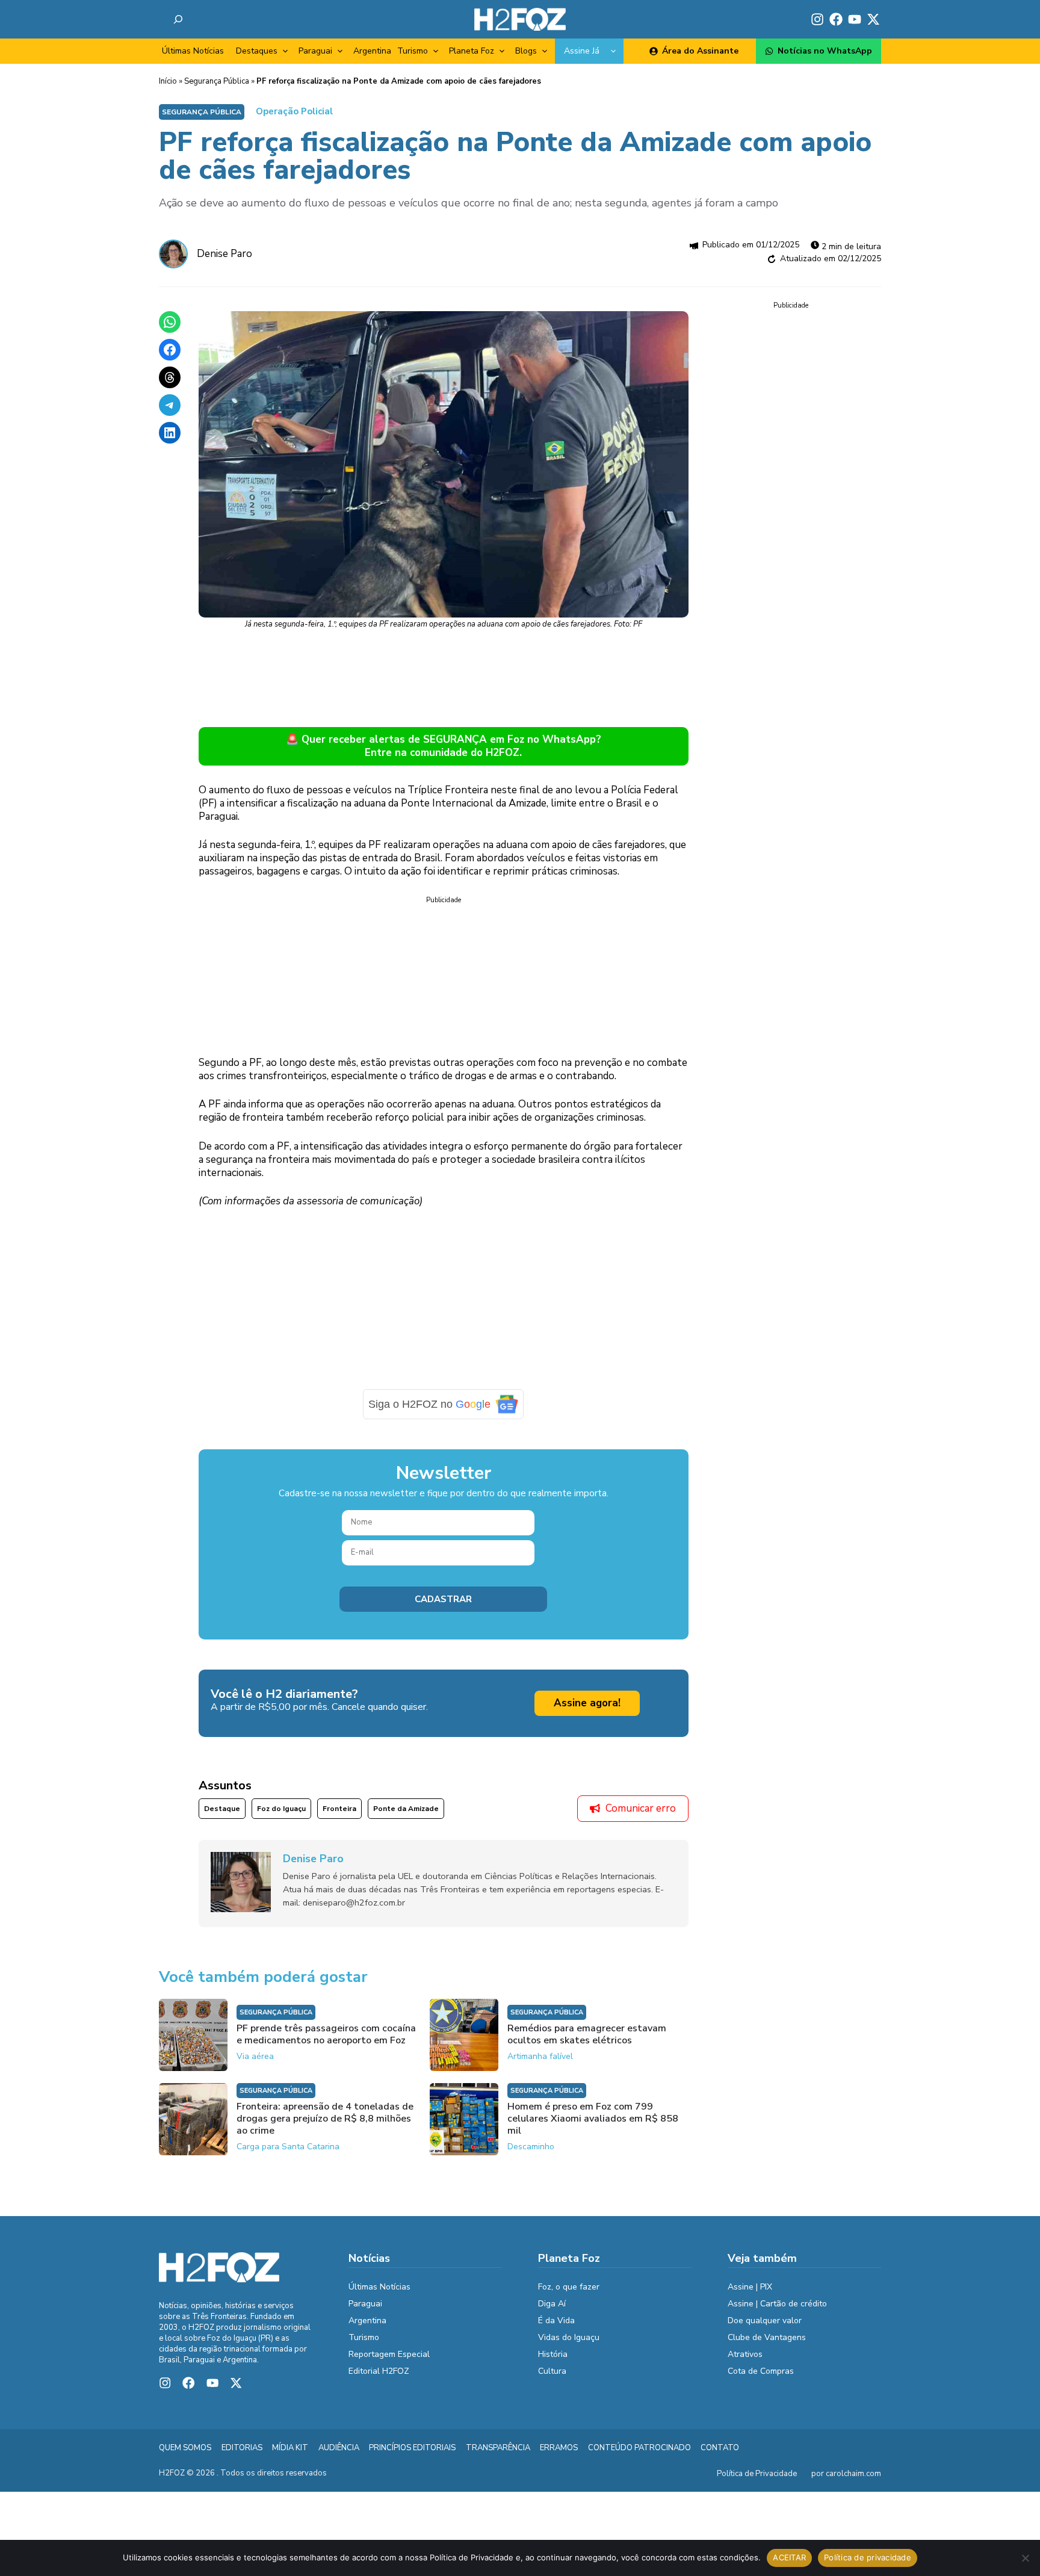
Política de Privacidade (757, 2474)
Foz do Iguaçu (281, 1809)
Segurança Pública (217, 81)
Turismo (413, 51)
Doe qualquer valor (765, 2321)
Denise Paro (224, 254)
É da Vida (556, 2321)
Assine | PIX (750, 2287)
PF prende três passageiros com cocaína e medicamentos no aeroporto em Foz (326, 2034)
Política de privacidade (868, 2557)
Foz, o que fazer (569, 2287)
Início (168, 81)
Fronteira (339, 1809)
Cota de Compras (761, 2371)
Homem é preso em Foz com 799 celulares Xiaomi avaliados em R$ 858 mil (593, 2119)
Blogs (526, 51)
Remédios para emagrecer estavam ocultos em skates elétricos (587, 2034)
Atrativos (745, 2354)
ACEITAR (789, 2557)
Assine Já (582, 51)
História (553, 2354)
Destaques (257, 51)
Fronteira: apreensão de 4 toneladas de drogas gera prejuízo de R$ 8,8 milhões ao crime (325, 2119)
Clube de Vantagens (767, 2337)
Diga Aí (552, 2304)
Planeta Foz (472, 51)
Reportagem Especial (389, 2354)
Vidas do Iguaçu (569, 2337)
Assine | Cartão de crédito (777, 2304)
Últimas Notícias (193, 51)
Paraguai (315, 51)
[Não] (1025, 2558)
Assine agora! (587, 1703)
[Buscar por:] (178, 19)
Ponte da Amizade (406, 1809)
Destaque (222, 1809)
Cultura (552, 2371)
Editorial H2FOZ (379, 2371)
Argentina (372, 51)
